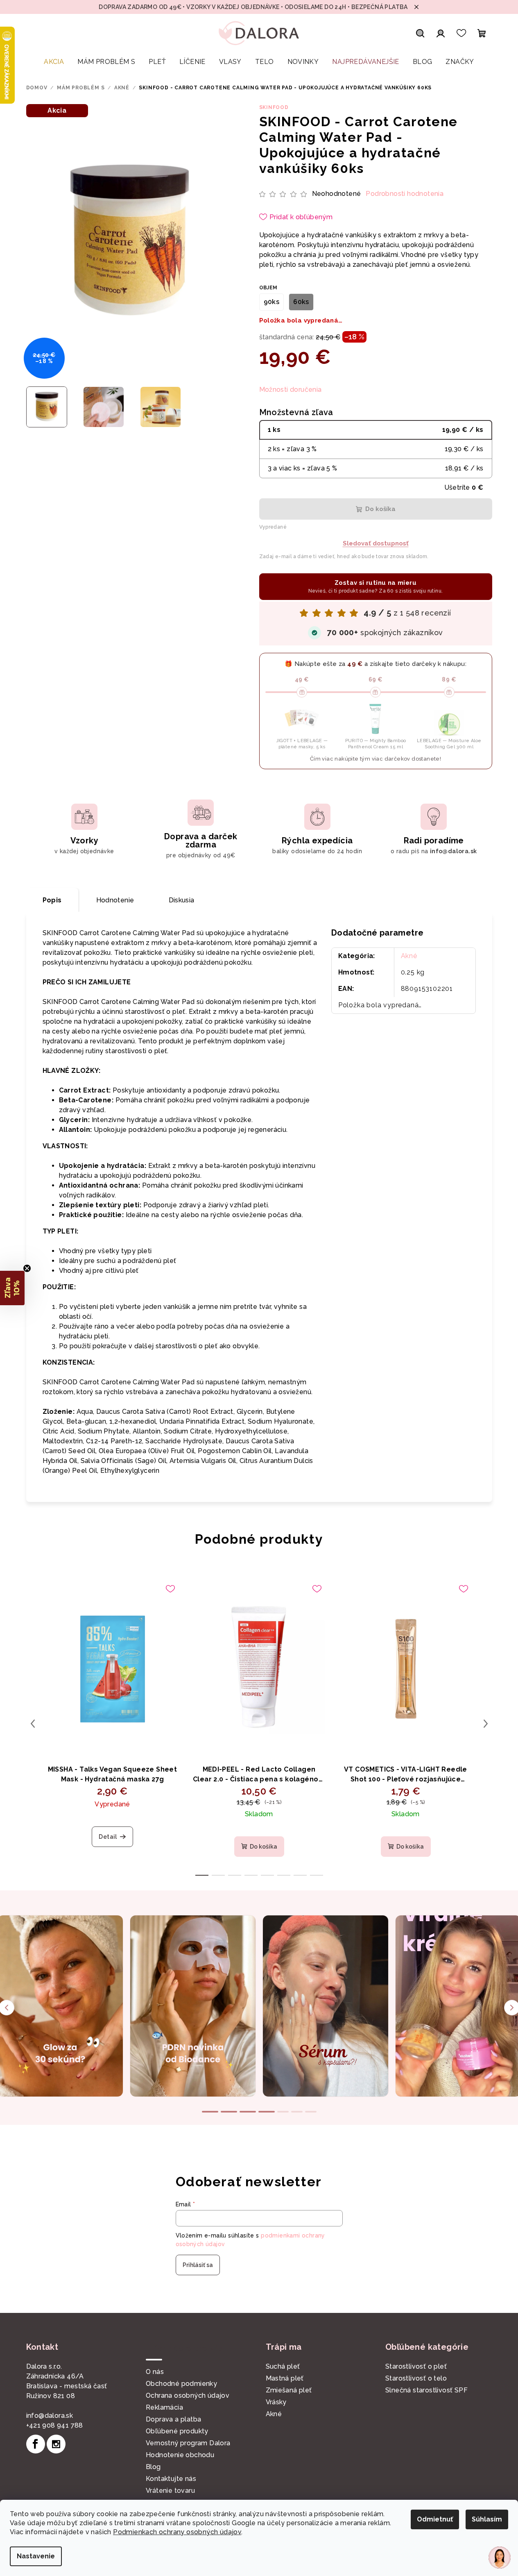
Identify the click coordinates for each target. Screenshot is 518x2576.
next (486, 1724)
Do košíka (380, 509)
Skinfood (274, 107)
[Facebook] (36, 2444)
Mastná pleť (285, 2378)
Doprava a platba (173, 2419)
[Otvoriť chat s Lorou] (500, 2558)
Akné (409, 956)
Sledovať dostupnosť (376, 543)
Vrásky (276, 2402)
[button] (12, 1288)
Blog (153, 2467)
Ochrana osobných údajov (188, 2395)
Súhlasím (487, 2519)
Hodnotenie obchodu (180, 2455)
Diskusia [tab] (182, 900)
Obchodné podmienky (181, 2384)
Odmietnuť (435, 2519)
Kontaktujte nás (171, 2479)
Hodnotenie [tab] (115, 900)
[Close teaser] (27, 1268)
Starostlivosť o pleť (416, 2366)
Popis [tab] (52, 900)
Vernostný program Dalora (188, 2443)
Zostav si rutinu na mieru (376, 586)
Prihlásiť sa (198, 2265)
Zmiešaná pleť (289, 2390)
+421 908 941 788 (55, 2425)
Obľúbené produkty (177, 2431)
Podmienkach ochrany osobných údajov (177, 2532)
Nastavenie (36, 2556)
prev (33, 1724)
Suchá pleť (283, 2366)
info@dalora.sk (50, 2416)
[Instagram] (56, 2444)
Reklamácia (164, 2407)
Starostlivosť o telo (416, 2378)
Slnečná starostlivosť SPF (426, 2390)
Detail (108, 1837)
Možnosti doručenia (291, 390)
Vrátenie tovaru (170, 2491)
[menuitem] (54, 62)
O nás (155, 2372)
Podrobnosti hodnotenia (405, 194)
